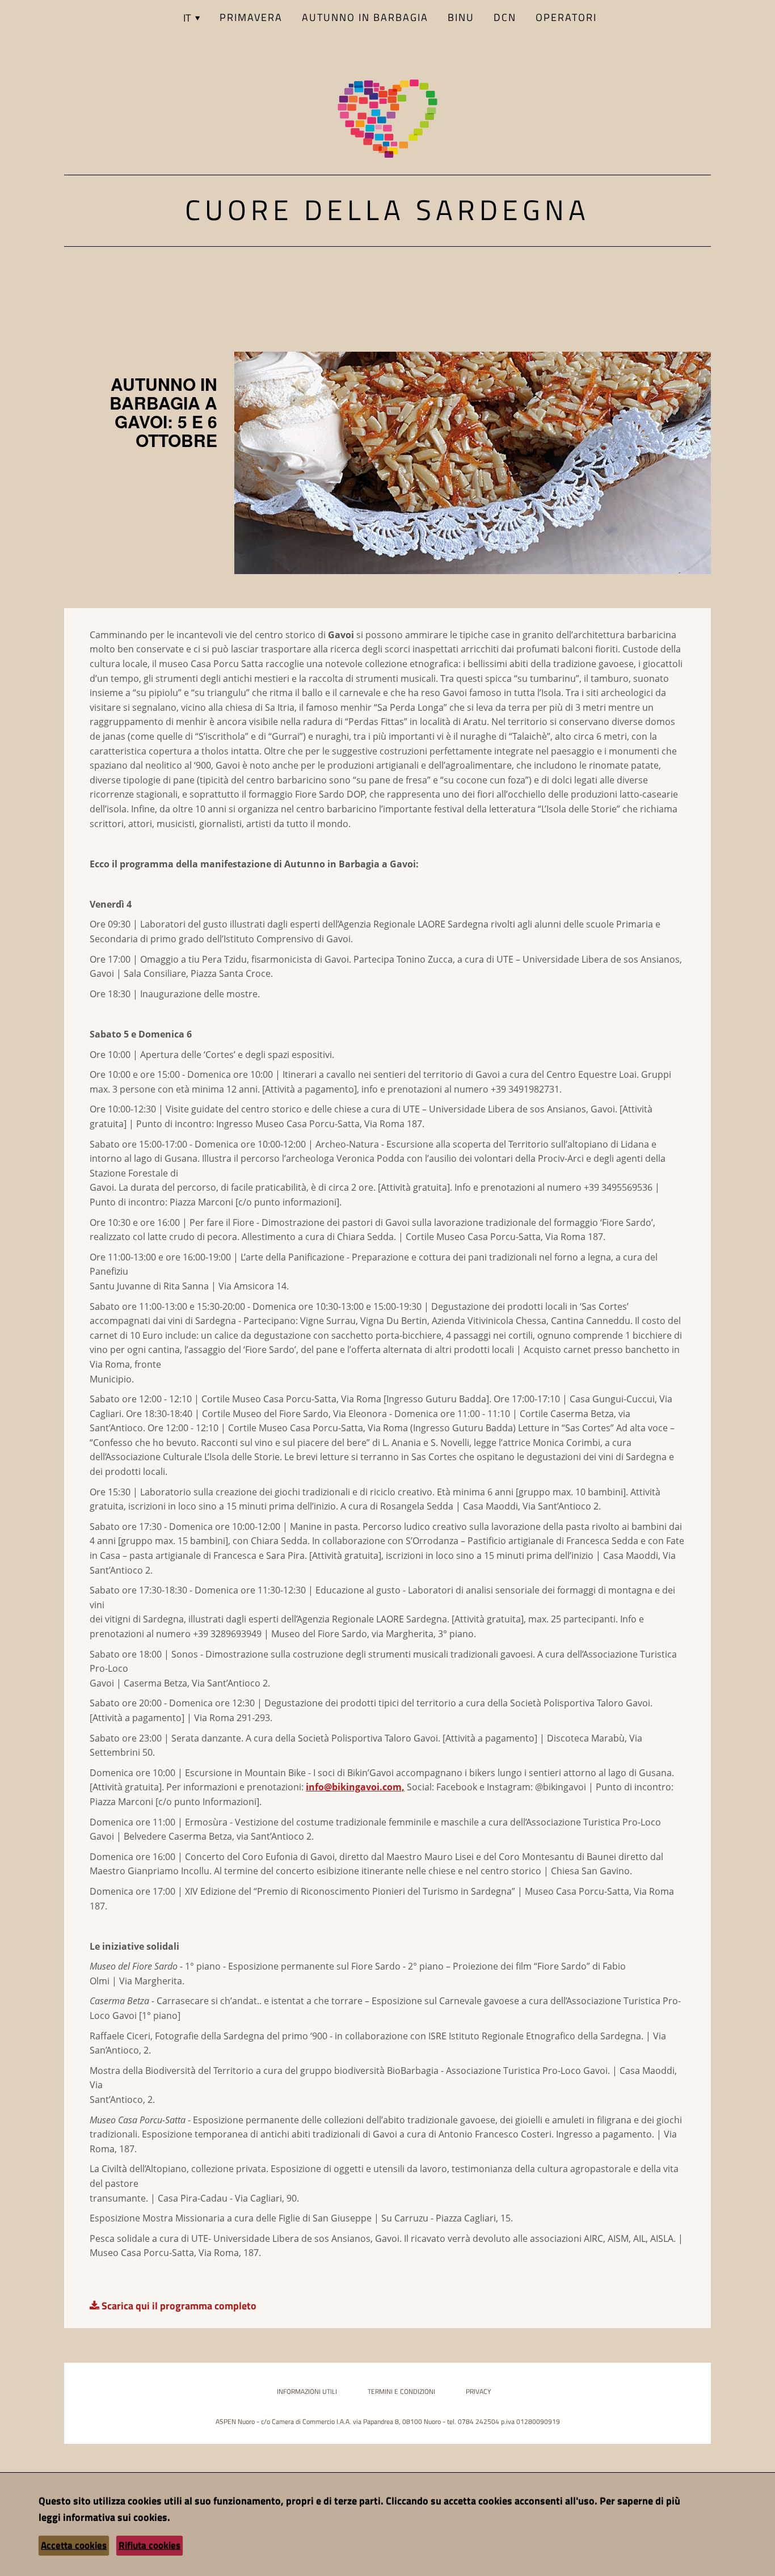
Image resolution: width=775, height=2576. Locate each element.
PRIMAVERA (251, 17)
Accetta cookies (74, 2545)
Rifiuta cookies (149, 2545)
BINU (461, 17)
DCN (505, 17)
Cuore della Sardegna (387, 209)
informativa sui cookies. (117, 2517)
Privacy (478, 2391)
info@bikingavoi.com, (355, 1787)
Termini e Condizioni (401, 2391)
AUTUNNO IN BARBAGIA (365, 17)
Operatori (566, 17)
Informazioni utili (307, 2391)
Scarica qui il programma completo (178, 2306)
